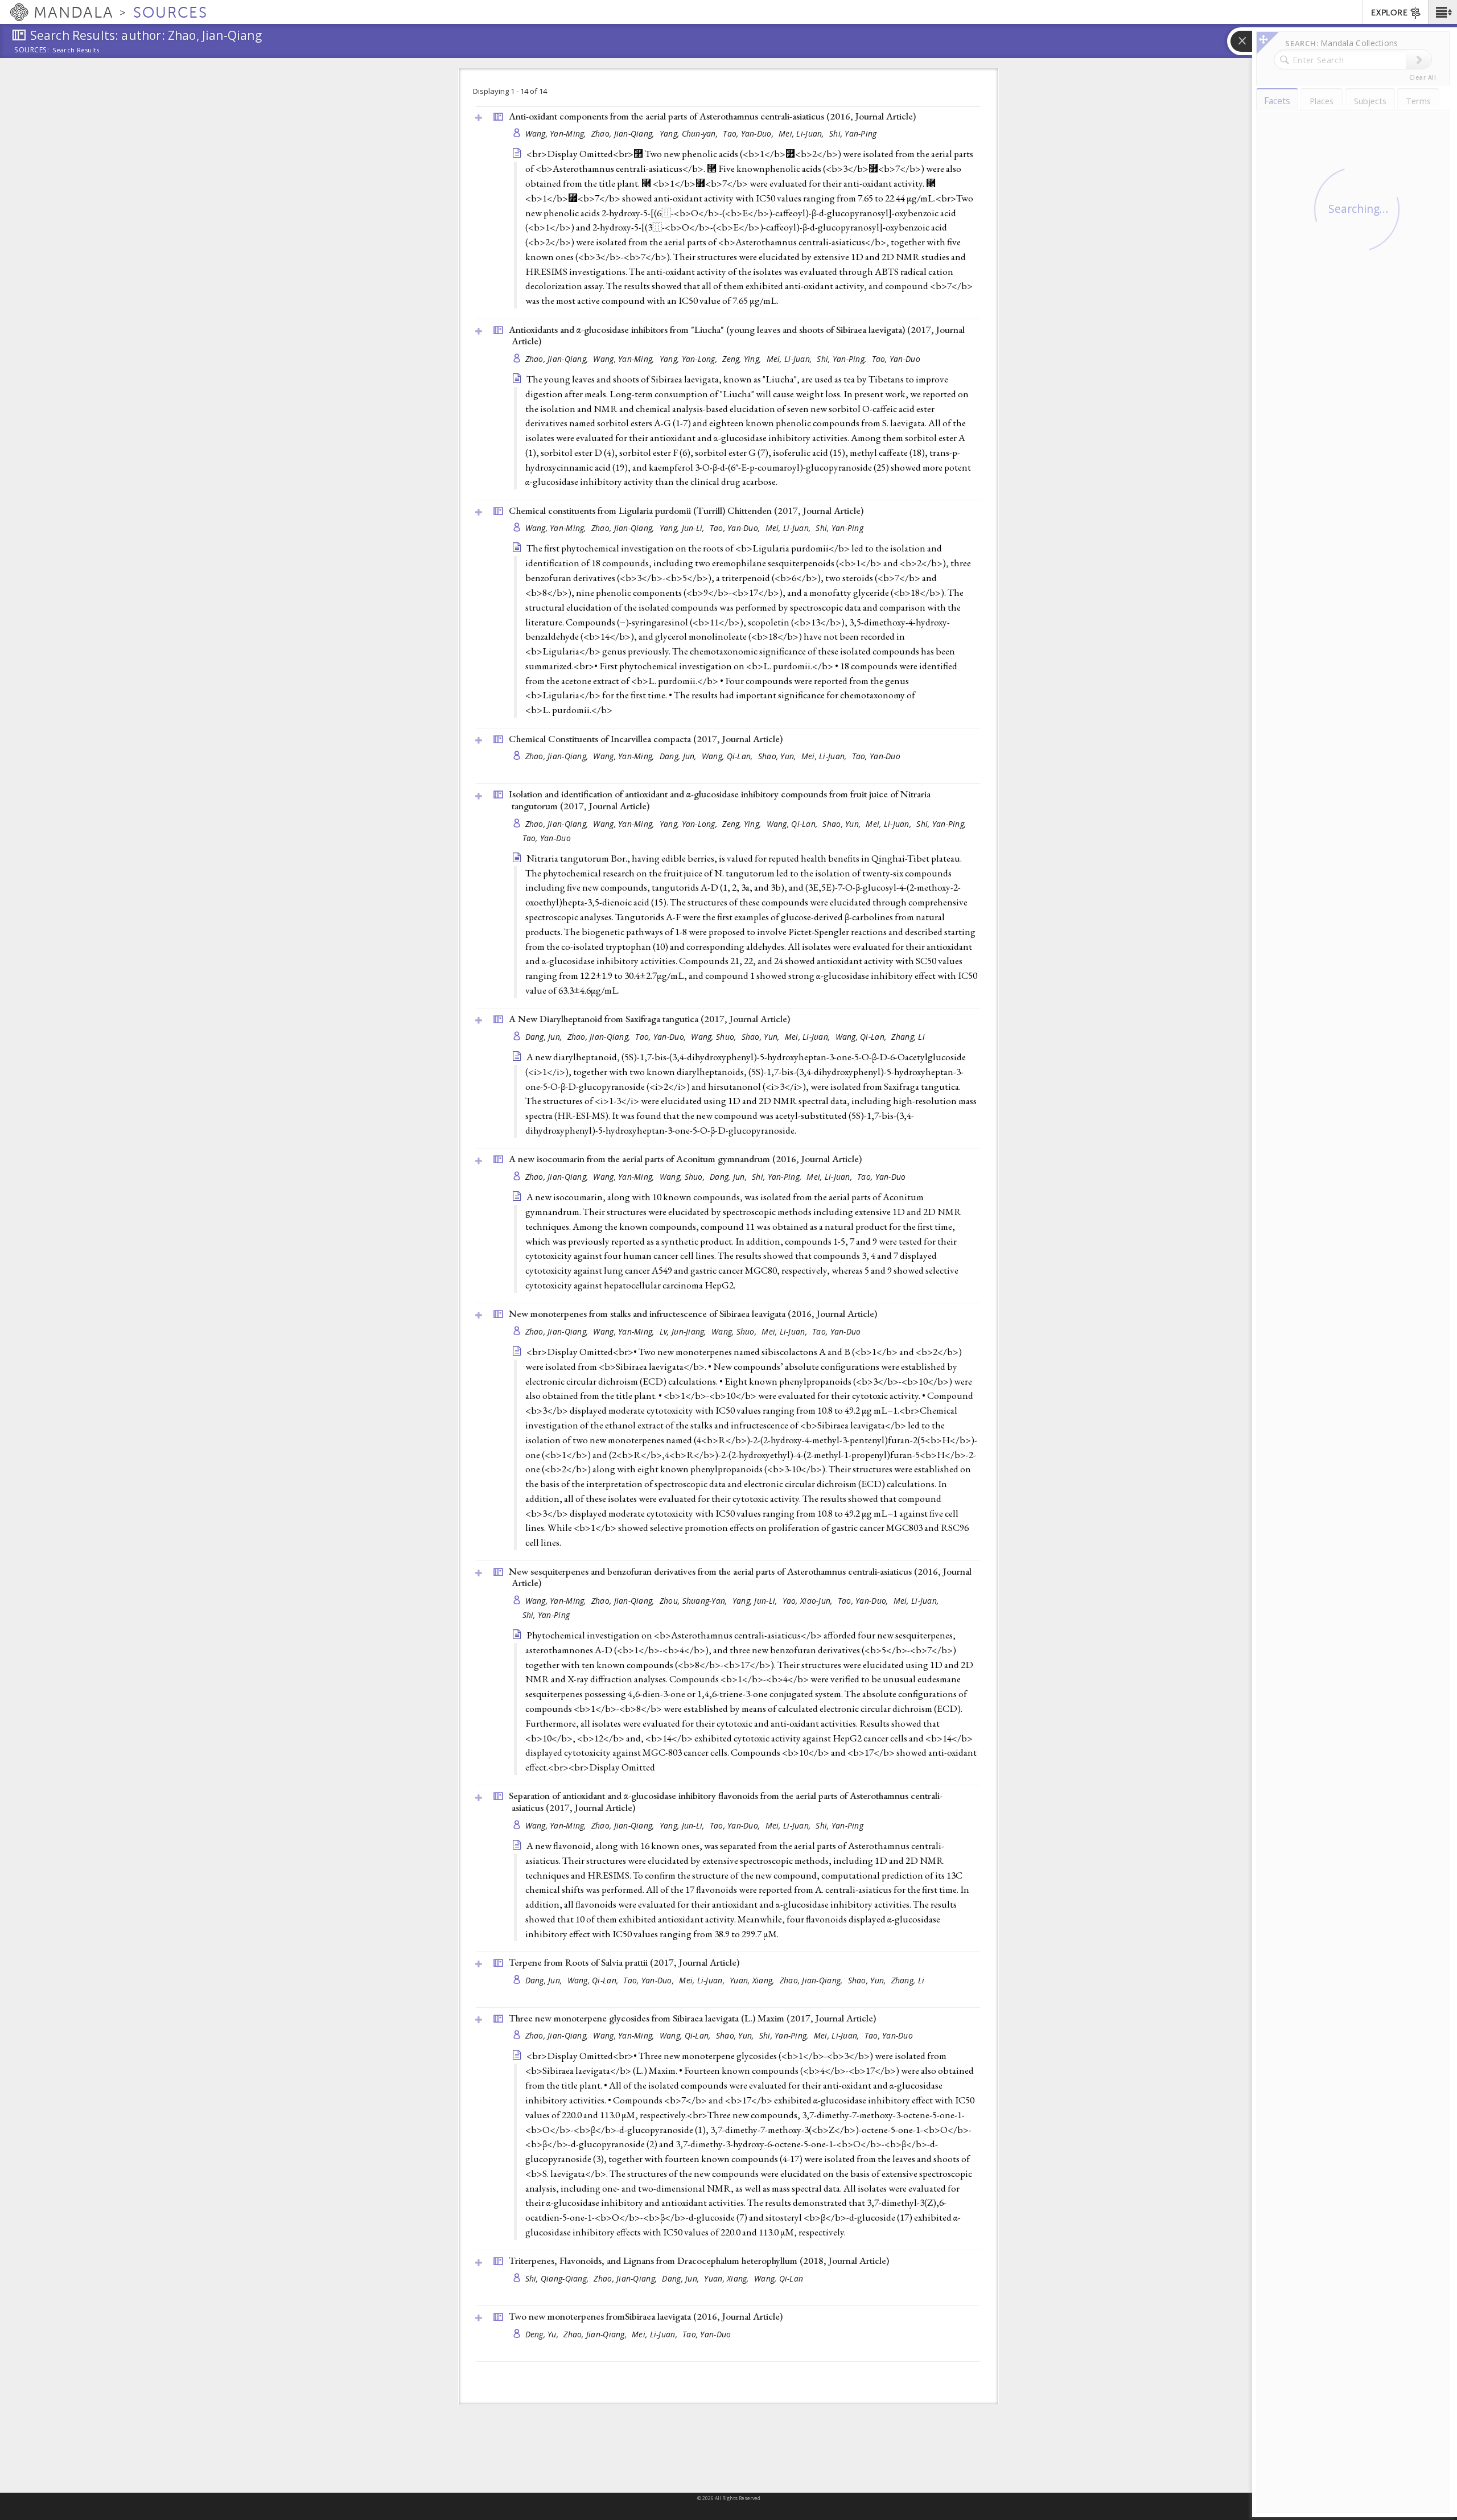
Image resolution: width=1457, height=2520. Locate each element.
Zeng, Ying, (743, 359)
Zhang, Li (908, 1037)
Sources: (32, 51)
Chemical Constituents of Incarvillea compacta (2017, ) (646, 739)
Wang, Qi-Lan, (728, 756)
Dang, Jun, (679, 756)
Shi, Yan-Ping (853, 133)
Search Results (76, 50)
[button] (1442, 12)
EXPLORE (1389, 13)
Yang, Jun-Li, (683, 528)
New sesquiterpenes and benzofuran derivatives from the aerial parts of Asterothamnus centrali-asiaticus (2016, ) (740, 1577)
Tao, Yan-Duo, (749, 133)
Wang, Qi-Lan (779, 2278)
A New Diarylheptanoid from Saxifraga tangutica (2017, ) (649, 1019)
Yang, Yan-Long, (690, 359)
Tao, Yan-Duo (896, 359)
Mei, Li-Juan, (802, 133)
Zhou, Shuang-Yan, (695, 1601)
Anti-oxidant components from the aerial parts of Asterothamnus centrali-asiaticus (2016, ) (712, 116)
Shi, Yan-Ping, (843, 359)
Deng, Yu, (543, 2334)
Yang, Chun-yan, (690, 133)
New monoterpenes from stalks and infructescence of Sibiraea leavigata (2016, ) (693, 1313)
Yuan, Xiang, (753, 1980)
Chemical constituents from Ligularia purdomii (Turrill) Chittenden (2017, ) (686, 510)
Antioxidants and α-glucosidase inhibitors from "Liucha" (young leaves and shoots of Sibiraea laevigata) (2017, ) (737, 335)
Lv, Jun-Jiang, (684, 1331)
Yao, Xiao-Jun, (809, 1601)
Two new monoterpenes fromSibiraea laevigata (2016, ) (646, 2316)
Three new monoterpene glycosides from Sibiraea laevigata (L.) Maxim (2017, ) (692, 2018)
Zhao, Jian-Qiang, (624, 133)
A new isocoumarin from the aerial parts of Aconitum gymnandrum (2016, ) (685, 1159)
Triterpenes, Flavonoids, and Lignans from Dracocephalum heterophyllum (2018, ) (699, 2260)
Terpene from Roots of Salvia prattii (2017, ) (624, 1962)
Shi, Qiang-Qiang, (558, 2278)
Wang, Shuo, (715, 1037)
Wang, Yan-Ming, (557, 133)
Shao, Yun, (778, 756)
